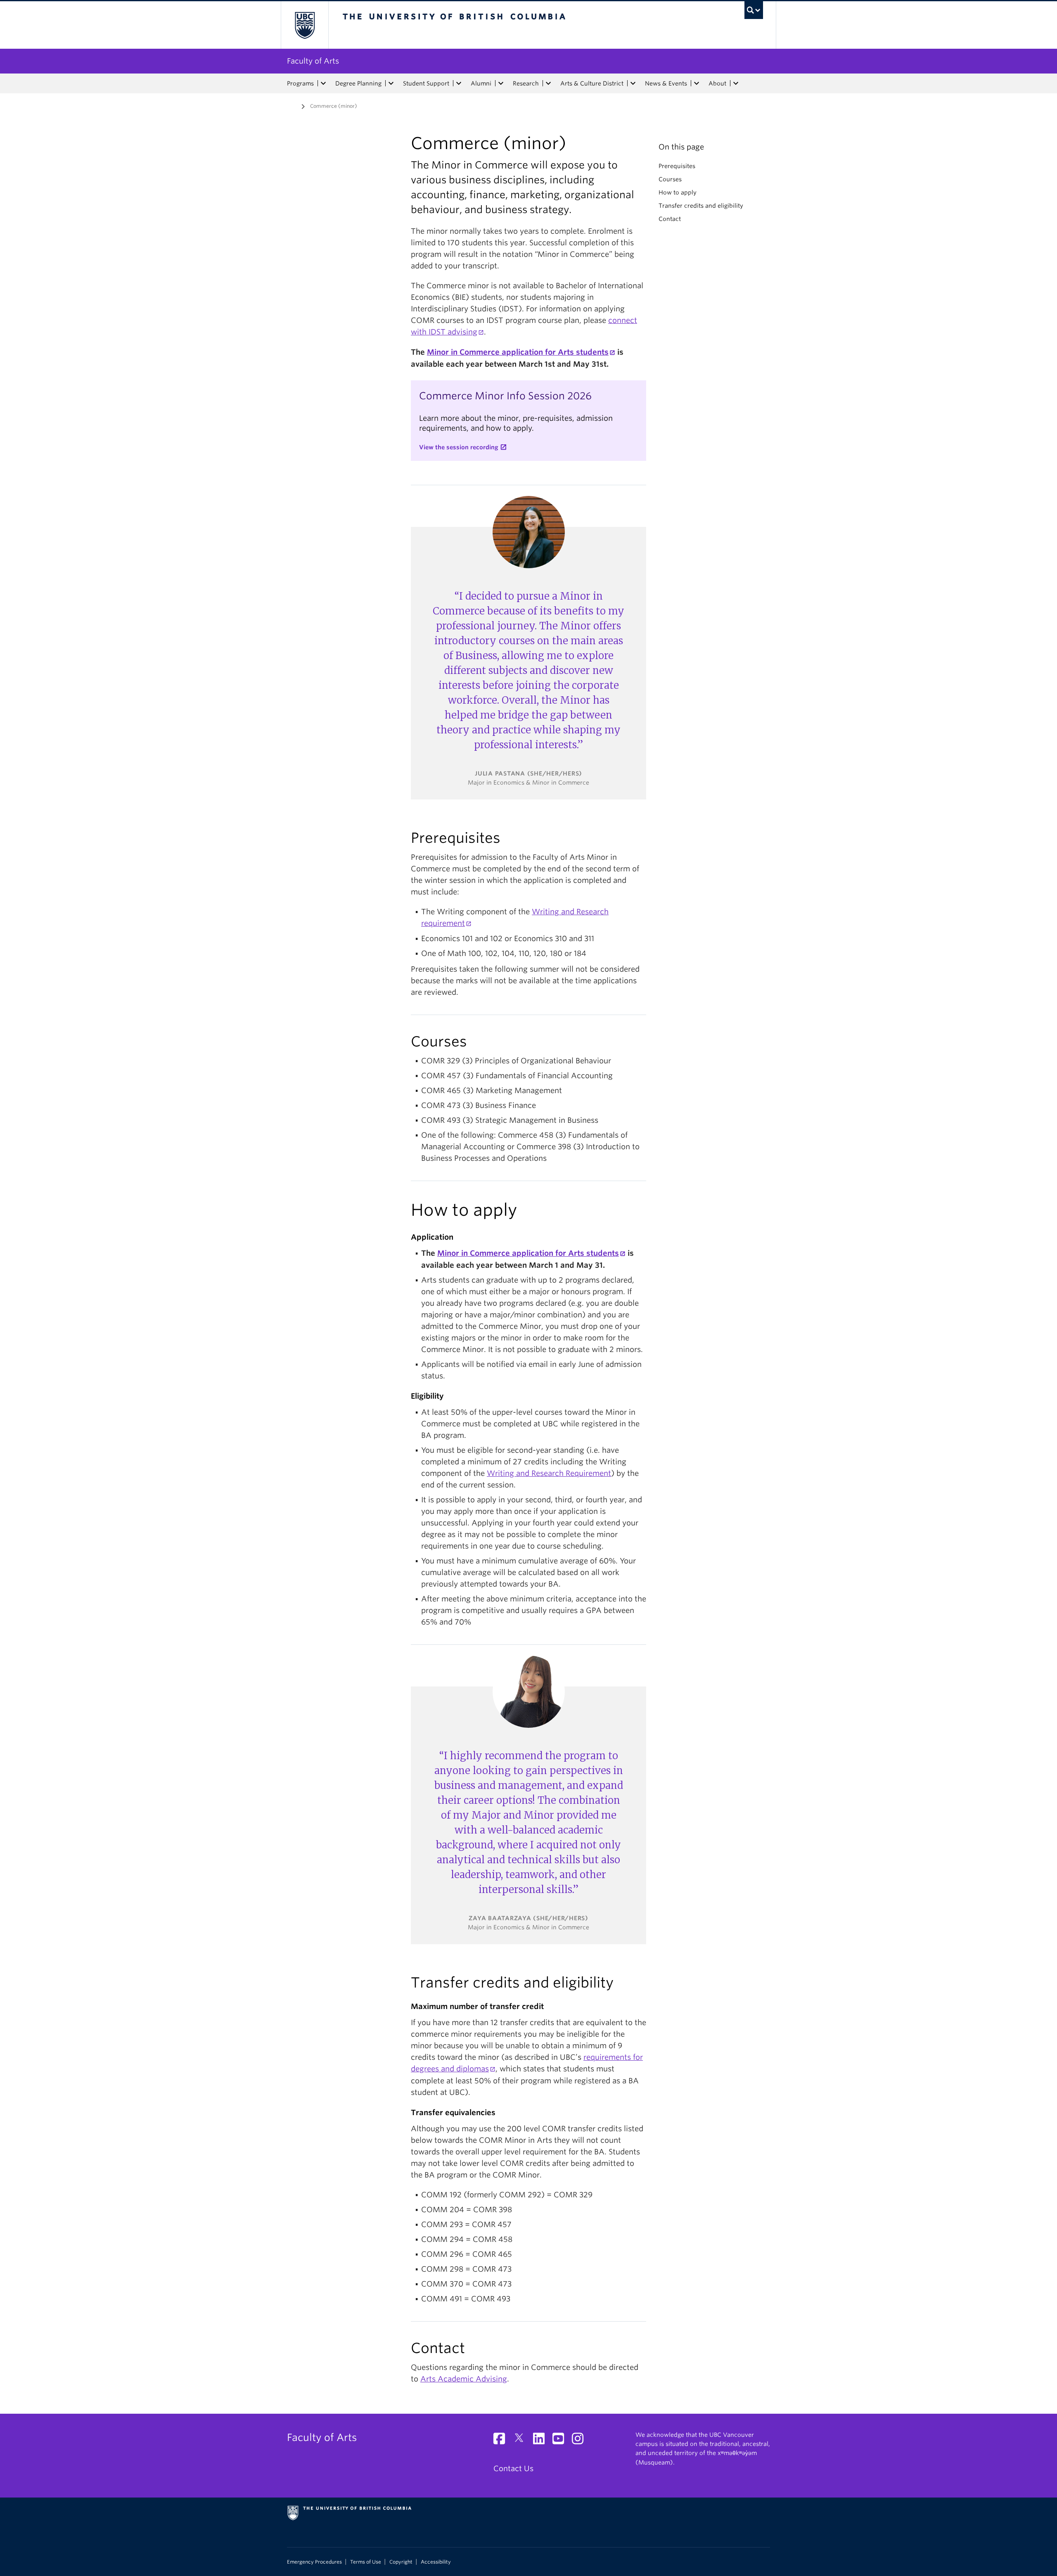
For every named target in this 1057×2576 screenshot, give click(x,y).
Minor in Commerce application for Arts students (518, 352)
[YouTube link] (561, 2441)
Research (526, 83)
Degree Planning (358, 83)
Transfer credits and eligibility (701, 206)
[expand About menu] (736, 83)
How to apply (678, 192)
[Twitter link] (522, 2441)
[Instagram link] (581, 2441)
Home (292, 105)
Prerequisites (677, 166)
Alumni (481, 83)
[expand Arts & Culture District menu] (633, 83)
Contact (670, 219)
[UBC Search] (754, 10)
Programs (300, 83)
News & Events (666, 83)
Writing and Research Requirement (549, 1473)
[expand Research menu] (548, 83)
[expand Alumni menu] (501, 83)
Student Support (426, 83)
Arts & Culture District (592, 83)
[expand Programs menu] (323, 83)
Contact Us (513, 2468)
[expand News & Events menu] (697, 83)
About (717, 83)
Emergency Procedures (314, 2562)
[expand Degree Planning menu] (391, 83)
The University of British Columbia (305, 25)
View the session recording (459, 447)
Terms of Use (366, 2562)
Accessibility (436, 2562)
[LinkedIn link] (542, 2441)
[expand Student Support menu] (459, 83)
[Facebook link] (502, 2441)
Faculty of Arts (313, 61)
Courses (670, 179)
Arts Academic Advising (464, 2379)
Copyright (401, 2562)
